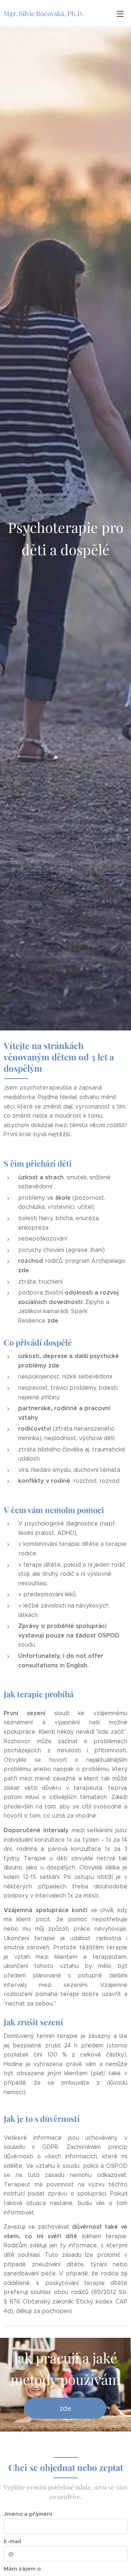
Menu (120, 13)
